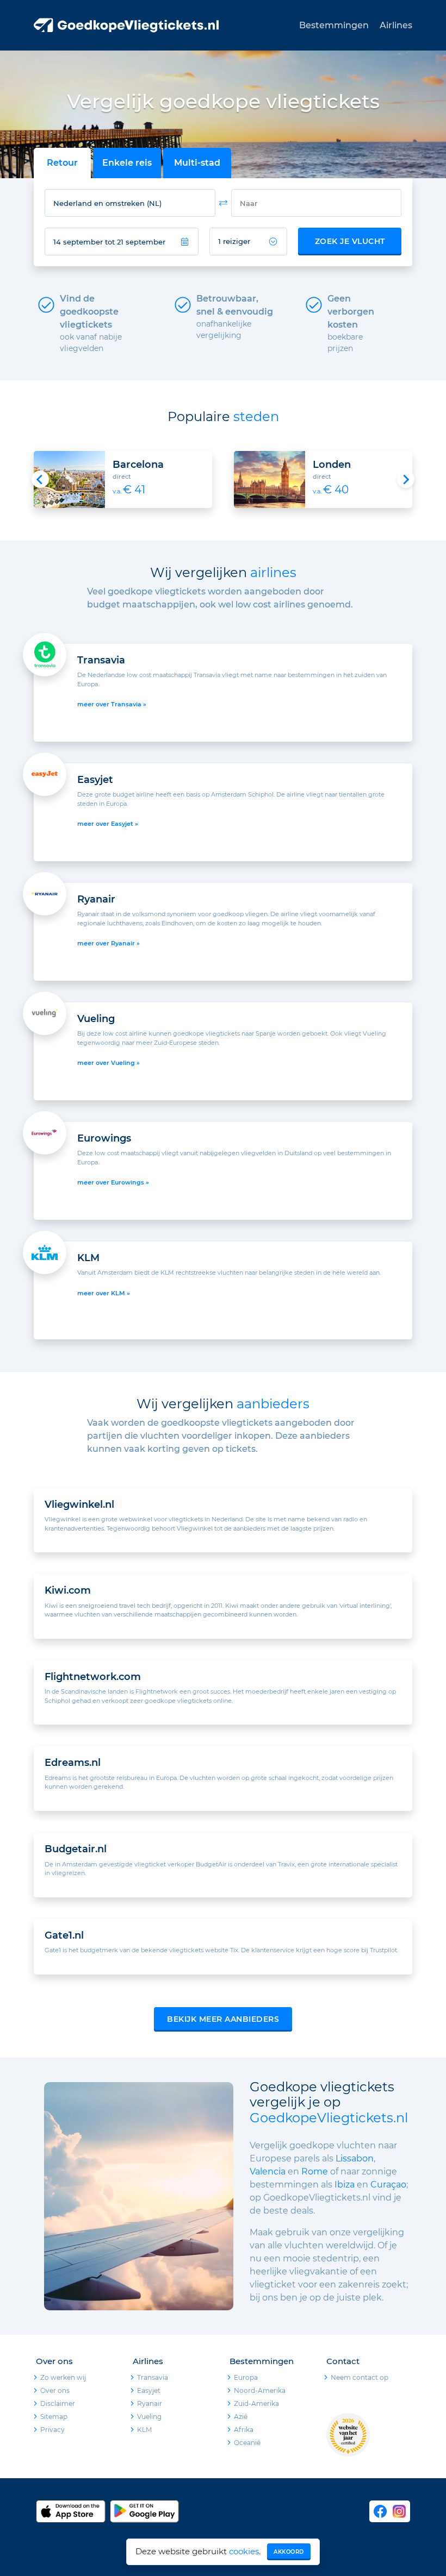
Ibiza (345, 2185)
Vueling (149, 2417)
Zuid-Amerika (256, 2403)
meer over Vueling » (109, 1063)
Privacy (52, 2430)
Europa (246, 2377)
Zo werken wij (63, 2377)
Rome (316, 2171)
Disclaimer (58, 2403)
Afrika (244, 2430)
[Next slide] (406, 479)
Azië (241, 2417)
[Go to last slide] (40, 479)
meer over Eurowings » (113, 1182)
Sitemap (54, 2417)
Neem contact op (360, 2377)
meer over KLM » (104, 1293)
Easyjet (149, 2390)
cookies (244, 2551)
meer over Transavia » (112, 704)
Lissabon (355, 2158)
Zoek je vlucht (350, 241)
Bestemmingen (334, 25)
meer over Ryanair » (109, 943)
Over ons (55, 2390)
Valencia (268, 2171)
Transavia (153, 2377)
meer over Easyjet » (108, 824)
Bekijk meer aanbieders (223, 2019)
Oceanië (247, 2443)
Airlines (396, 25)
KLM (144, 2430)
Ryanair (150, 2403)
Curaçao (388, 2185)
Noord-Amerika (260, 2390)
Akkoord (289, 2552)
